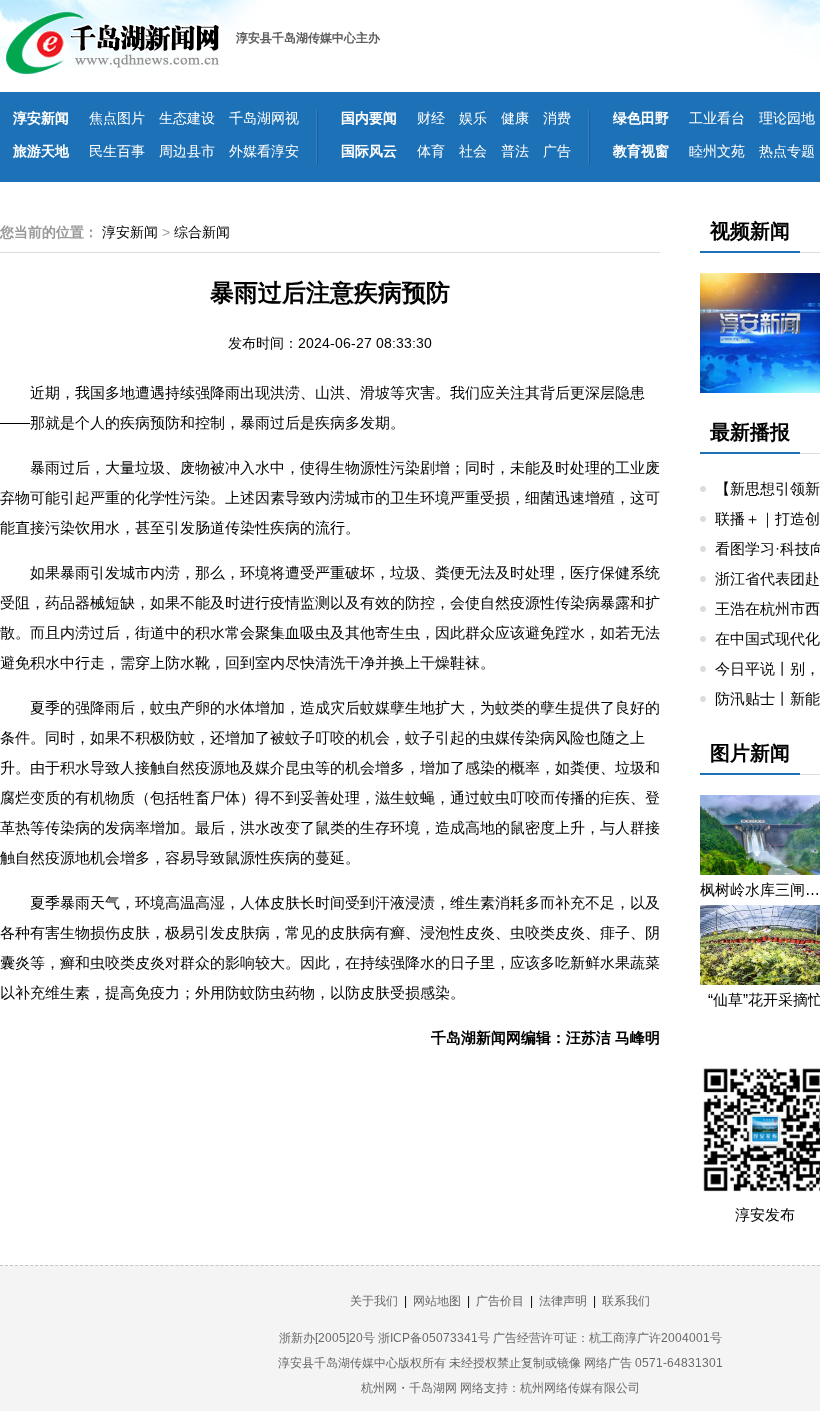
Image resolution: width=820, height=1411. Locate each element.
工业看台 (717, 118)
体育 (431, 151)
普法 (515, 151)
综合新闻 (202, 232)
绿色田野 (641, 118)
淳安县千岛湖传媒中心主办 (308, 38)
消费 (557, 118)
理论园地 (787, 118)
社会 (473, 151)
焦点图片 (117, 118)
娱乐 (473, 118)
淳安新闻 (41, 118)
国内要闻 (369, 118)
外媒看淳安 (264, 151)
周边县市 (187, 151)
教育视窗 (641, 151)
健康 (515, 118)
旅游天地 (41, 151)
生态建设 (187, 118)
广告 (557, 151)
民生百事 (117, 151)
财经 (431, 118)
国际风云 (369, 151)
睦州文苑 (717, 151)
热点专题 (787, 151)
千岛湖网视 (264, 118)
